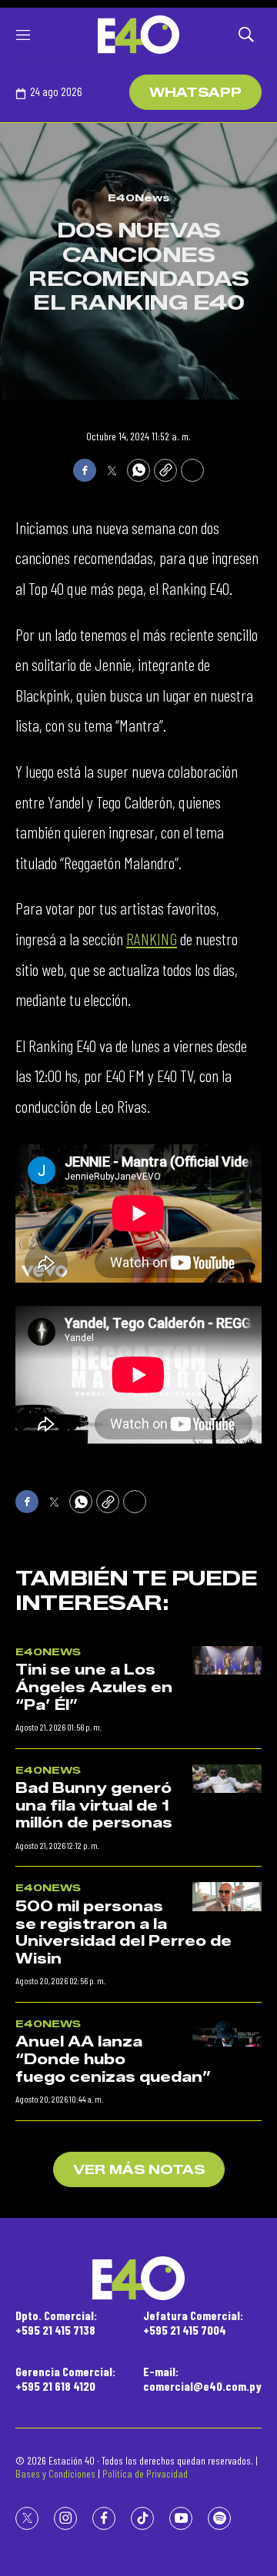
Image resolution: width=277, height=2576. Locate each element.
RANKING (152, 938)
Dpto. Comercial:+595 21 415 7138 (56, 2322)
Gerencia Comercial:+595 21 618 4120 (65, 2378)
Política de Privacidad (145, 2473)
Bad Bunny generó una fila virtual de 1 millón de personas (94, 1806)
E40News (139, 198)
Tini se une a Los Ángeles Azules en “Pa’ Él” (94, 1687)
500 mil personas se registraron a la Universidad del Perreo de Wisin (123, 1933)
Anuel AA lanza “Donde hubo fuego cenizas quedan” (113, 2059)
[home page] (138, 35)
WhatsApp (195, 93)
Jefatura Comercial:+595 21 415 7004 (193, 2322)
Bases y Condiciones (55, 2473)
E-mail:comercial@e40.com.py (202, 2378)
